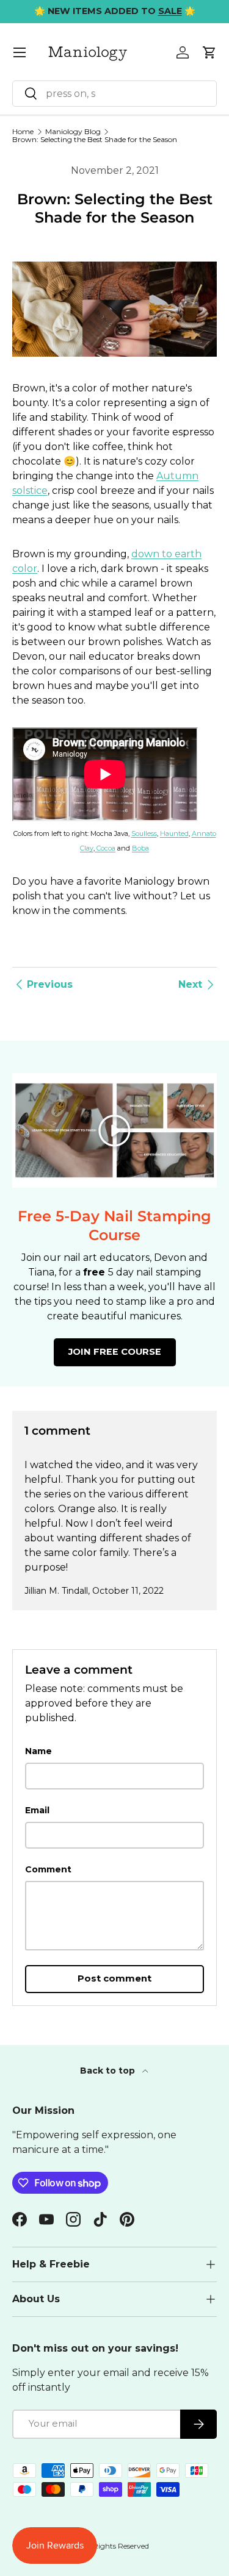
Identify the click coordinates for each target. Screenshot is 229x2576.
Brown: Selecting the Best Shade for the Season (95, 140)
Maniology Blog (73, 132)
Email (37, 1810)
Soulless (144, 833)
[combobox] (114, 94)
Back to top (109, 2071)
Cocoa (105, 848)
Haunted (174, 833)
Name (38, 1751)
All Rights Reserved (115, 2546)
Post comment (114, 1978)
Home (23, 132)
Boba (140, 848)
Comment (48, 1869)
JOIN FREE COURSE (115, 1352)
